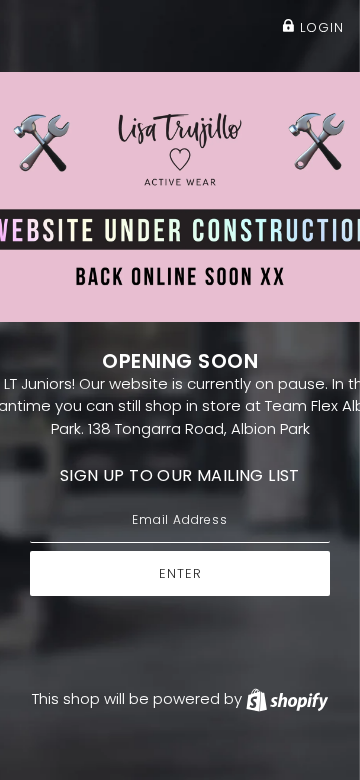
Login (319, 27)
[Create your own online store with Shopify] (287, 698)
